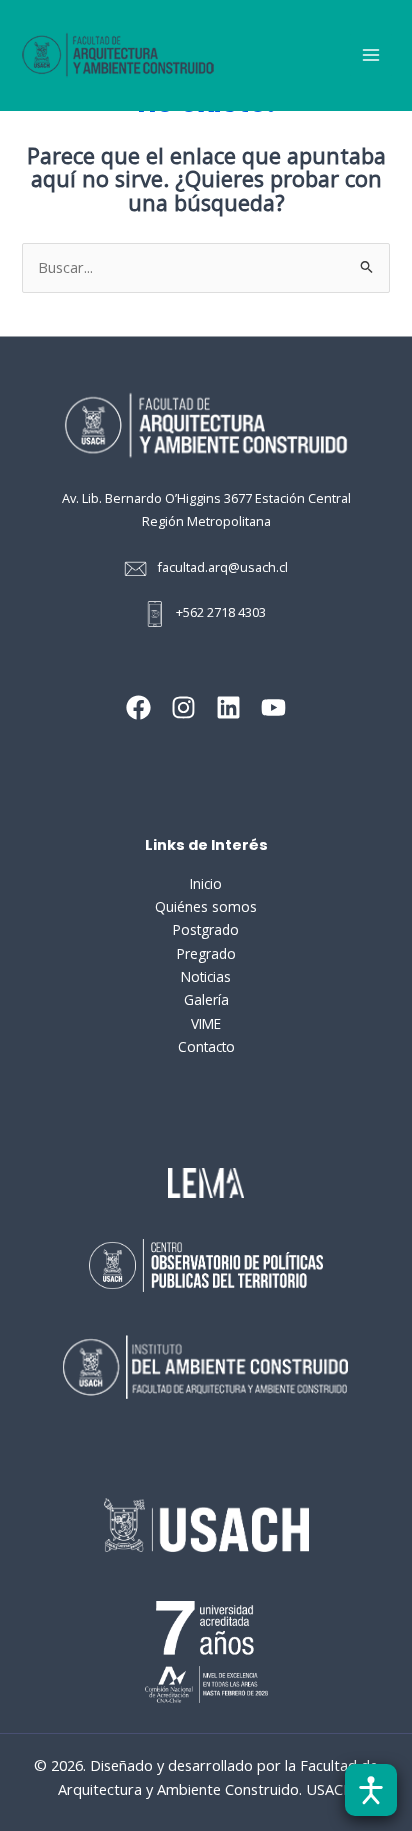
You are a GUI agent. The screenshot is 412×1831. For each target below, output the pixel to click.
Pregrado (206, 953)
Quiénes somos (206, 906)
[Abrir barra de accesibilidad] (371, 1790)
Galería (206, 999)
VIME (206, 1023)
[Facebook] (138, 707)
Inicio (206, 883)
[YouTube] (273, 707)
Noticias (206, 976)
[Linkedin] (228, 707)
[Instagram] (183, 707)
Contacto (206, 1046)
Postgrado (206, 929)
